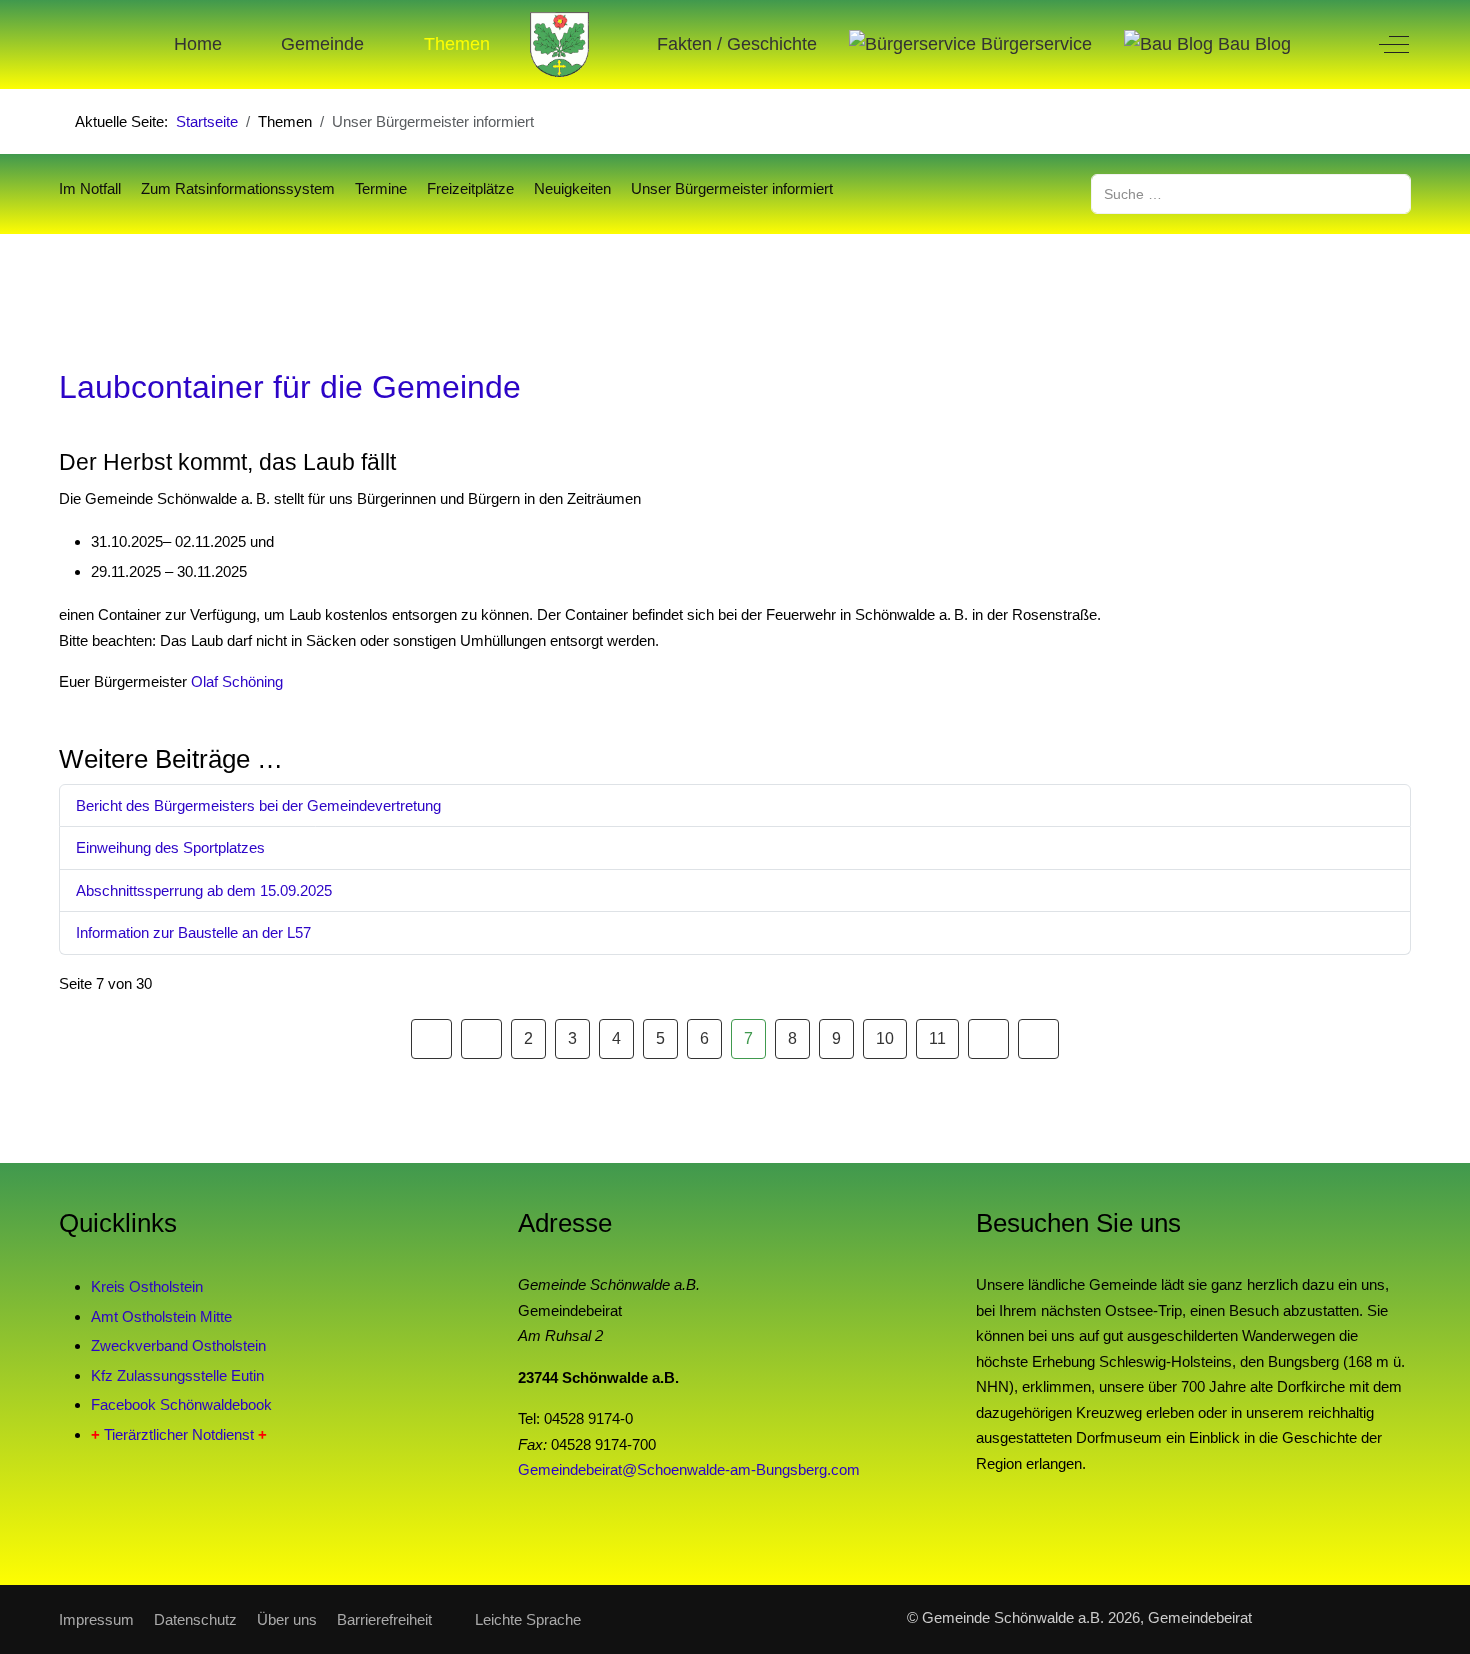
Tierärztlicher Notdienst (179, 1434)
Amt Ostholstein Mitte (161, 1316)
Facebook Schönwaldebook (181, 1404)
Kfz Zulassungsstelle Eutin (177, 1375)
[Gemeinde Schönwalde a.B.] (560, 44)
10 (885, 1038)
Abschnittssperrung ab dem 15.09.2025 (204, 890)
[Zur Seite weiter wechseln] (988, 1039)
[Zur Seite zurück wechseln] (481, 1039)
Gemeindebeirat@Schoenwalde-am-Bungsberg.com (689, 1469)
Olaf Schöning (237, 681)
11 (937, 1038)
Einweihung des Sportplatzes (170, 847)
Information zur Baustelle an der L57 (193, 932)
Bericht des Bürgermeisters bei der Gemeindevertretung (258, 805)
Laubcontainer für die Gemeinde (290, 387)
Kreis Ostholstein (147, 1286)
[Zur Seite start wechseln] (431, 1039)
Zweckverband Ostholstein (178, 1345)
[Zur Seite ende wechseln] (1038, 1039)
